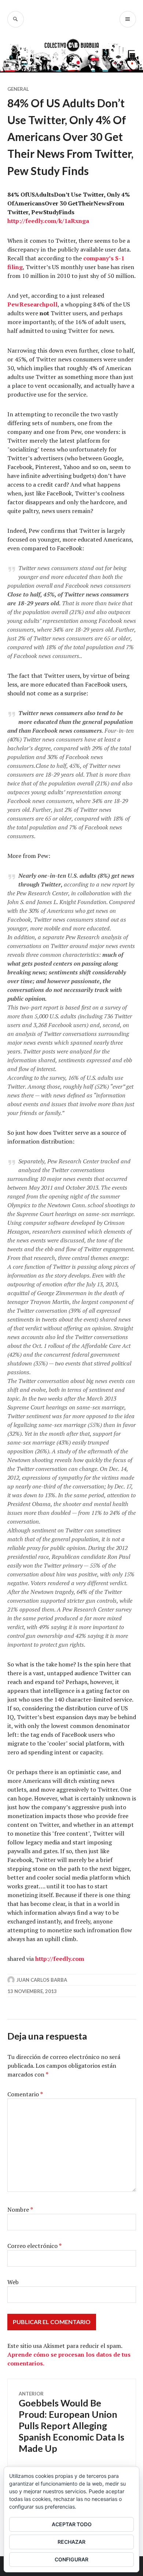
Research (33, 304)
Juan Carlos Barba (42, 1980)
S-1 (119, 258)
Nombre (20, 2209)
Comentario (25, 2094)
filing (15, 267)
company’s (98, 258)
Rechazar (71, 2542)
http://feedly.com (60, 1959)
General (18, 89)
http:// (16, 221)
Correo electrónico (34, 2246)
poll (52, 304)
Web (13, 2282)
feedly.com (41, 221)
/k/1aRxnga (73, 221)
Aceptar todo (72, 2524)
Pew (13, 304)
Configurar (71, 2559)
